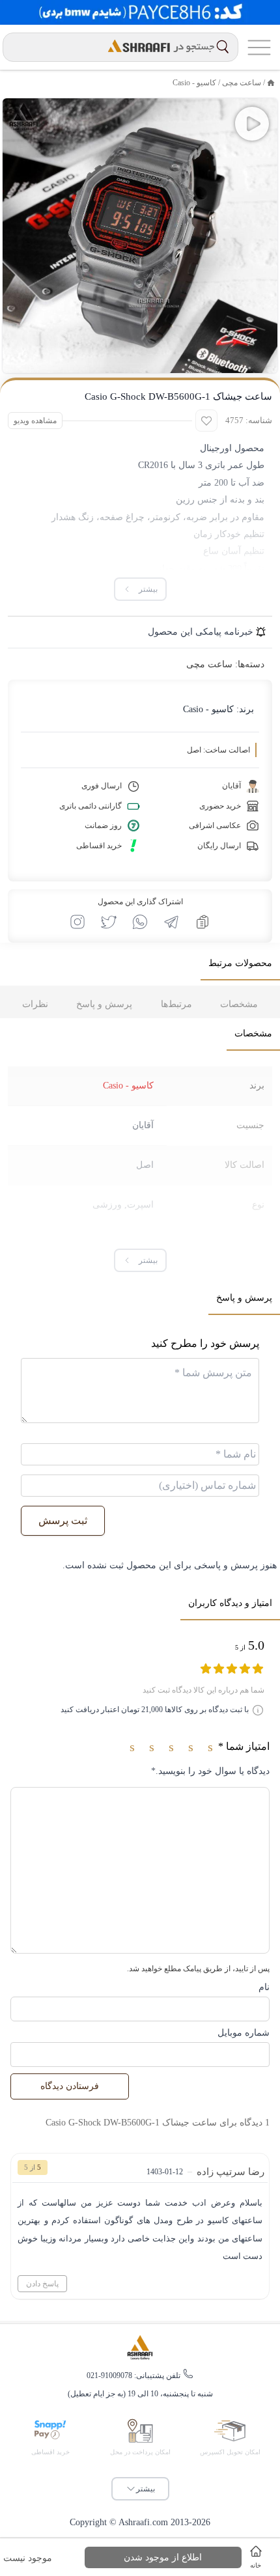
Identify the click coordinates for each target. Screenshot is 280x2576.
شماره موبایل (244, 2033)
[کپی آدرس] (203, 922)
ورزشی (107, 1205)
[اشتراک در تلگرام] (171, 922)
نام (264, 1987)
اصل (145, 1165)
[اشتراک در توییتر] (109, 922)
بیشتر (146, 2489)
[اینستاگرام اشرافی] (77, 922)
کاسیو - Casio (194, 83)
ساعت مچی (242, 83)
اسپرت (140, 1205)
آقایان (143, 1125)
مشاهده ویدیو (35, 421)
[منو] (259, 47)
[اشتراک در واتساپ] (140, 922)
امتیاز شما (244, 1746)
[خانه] (271, 83)
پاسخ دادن (42, 2284)
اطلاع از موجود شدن (163, 2557)
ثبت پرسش (63, 1520)
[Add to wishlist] (206, 421)
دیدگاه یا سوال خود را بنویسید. (210, 1771)
